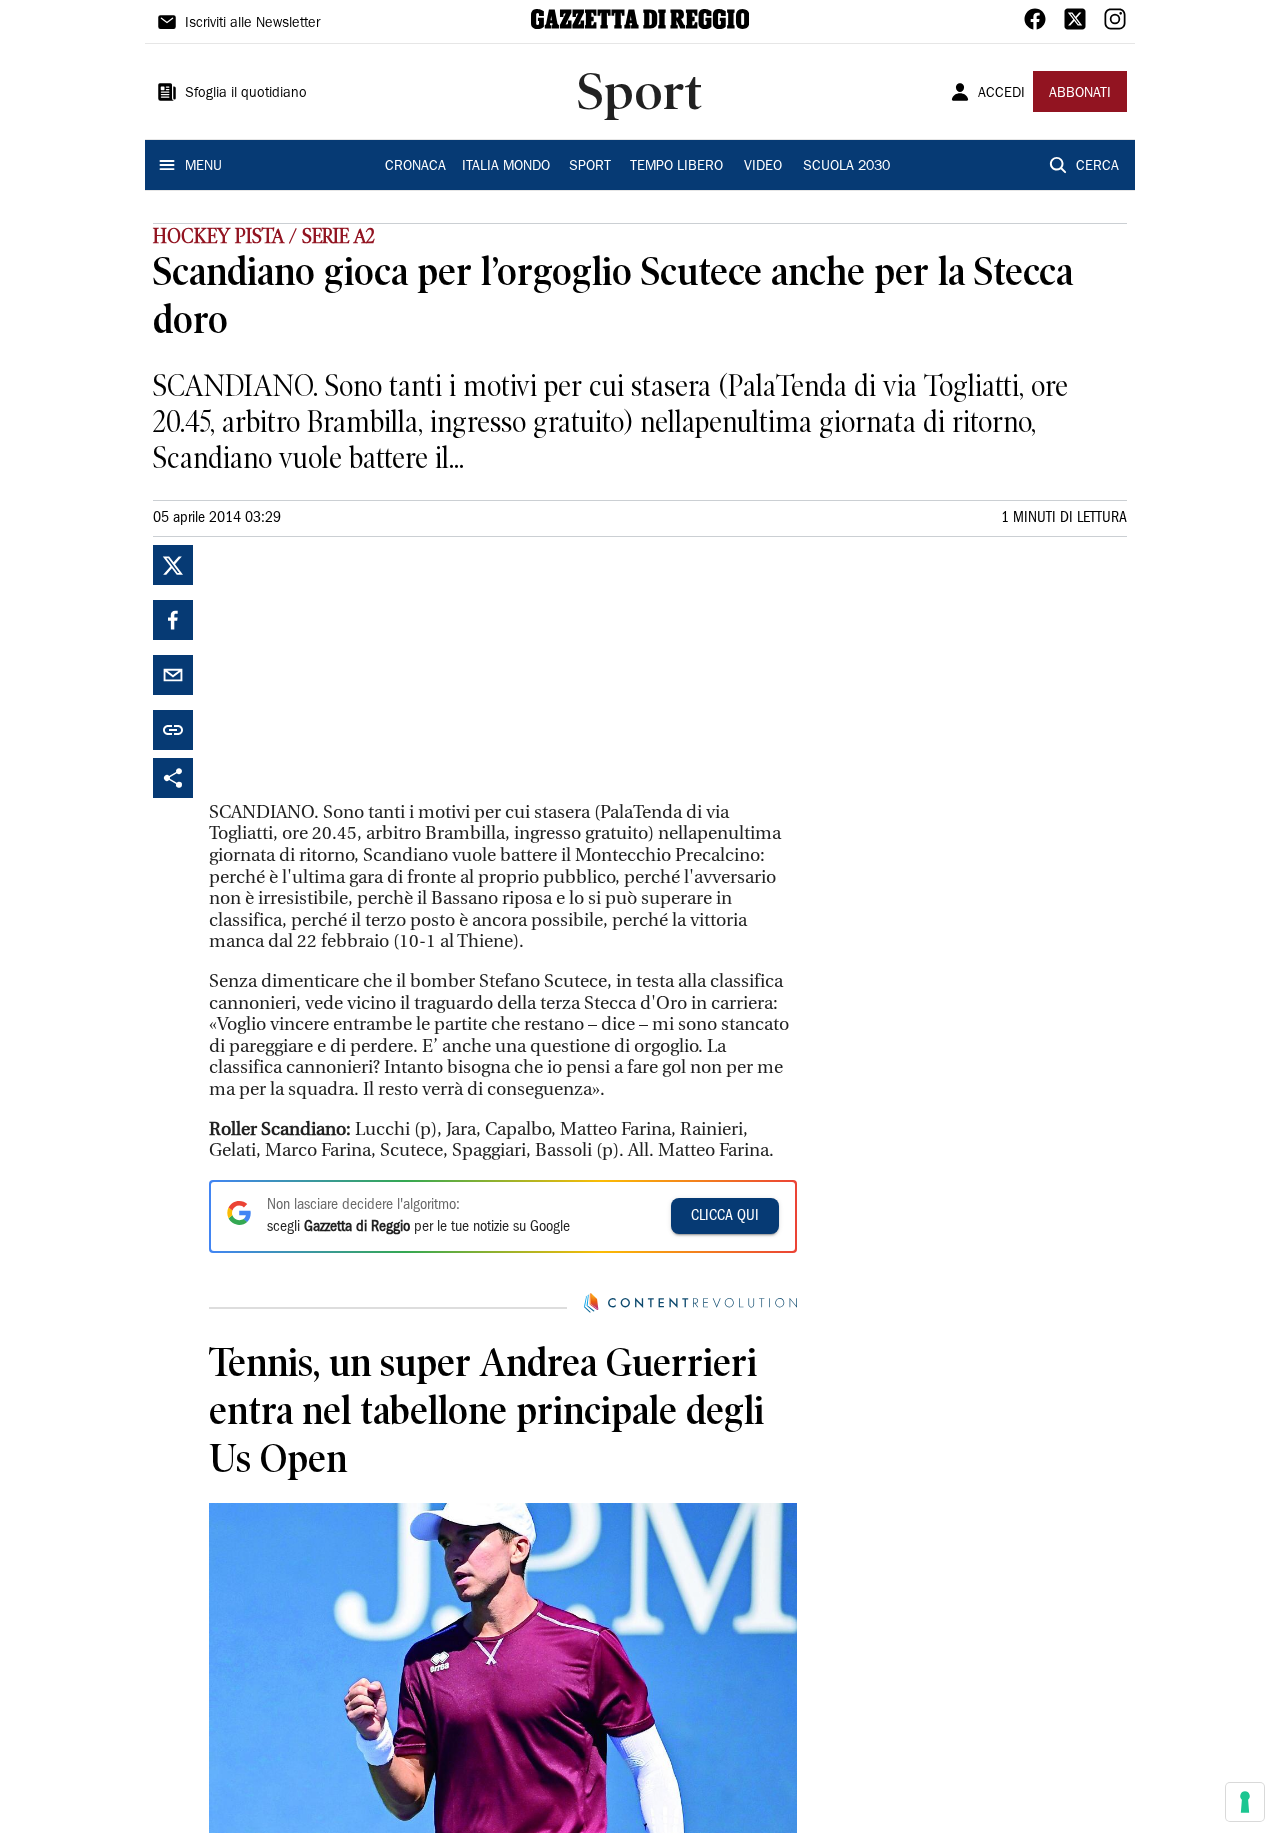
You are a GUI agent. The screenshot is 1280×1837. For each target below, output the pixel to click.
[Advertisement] (359, 670)
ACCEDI (1001, 94)
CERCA (1097, 167)
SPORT (590, 167)
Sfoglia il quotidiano (246, 94)
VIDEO (763, 167)
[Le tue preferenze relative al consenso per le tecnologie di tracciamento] (1245, 1802)
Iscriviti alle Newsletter (252, 24)
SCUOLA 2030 (846, 167)
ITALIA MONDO (506, 167)
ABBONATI (1080, 94)
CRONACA (415, 167)
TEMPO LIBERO (676, 167)
